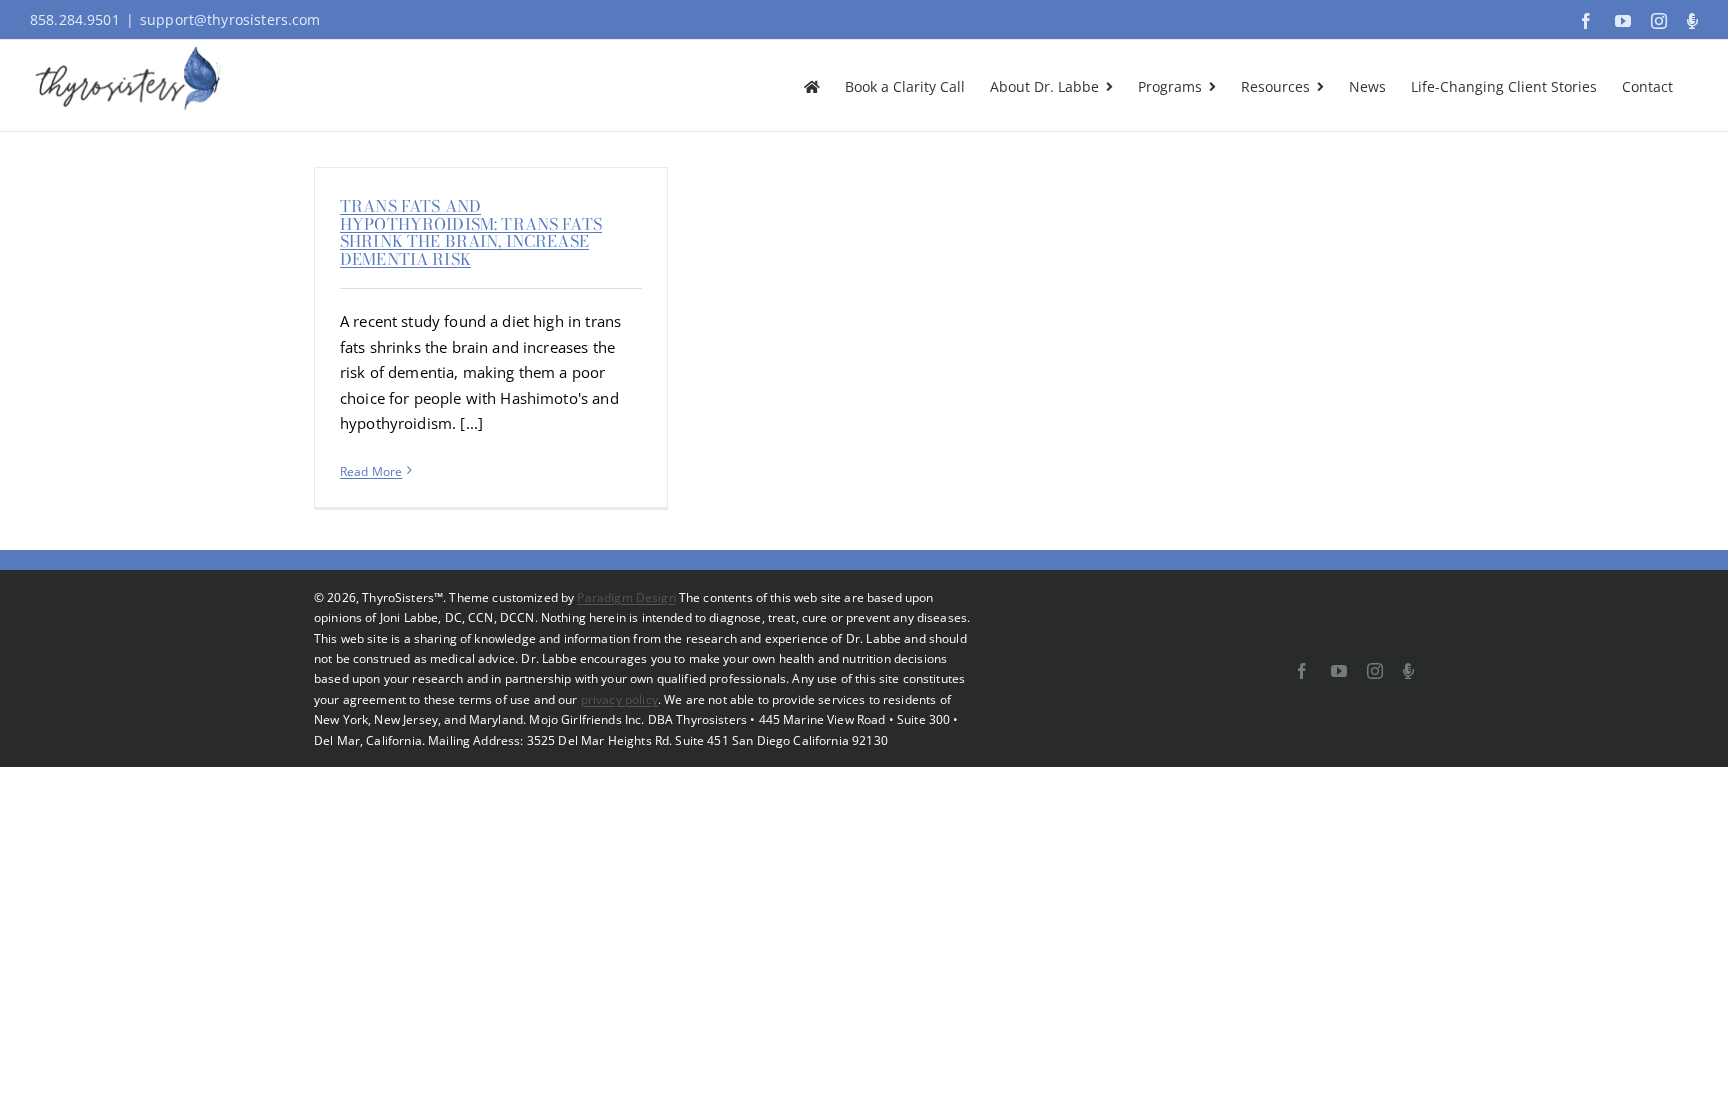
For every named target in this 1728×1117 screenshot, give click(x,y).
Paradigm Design (626, 597)
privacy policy (619, 699)
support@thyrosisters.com (230, 19)
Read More (371, 471)
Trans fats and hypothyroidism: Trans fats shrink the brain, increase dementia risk (471, 232)
